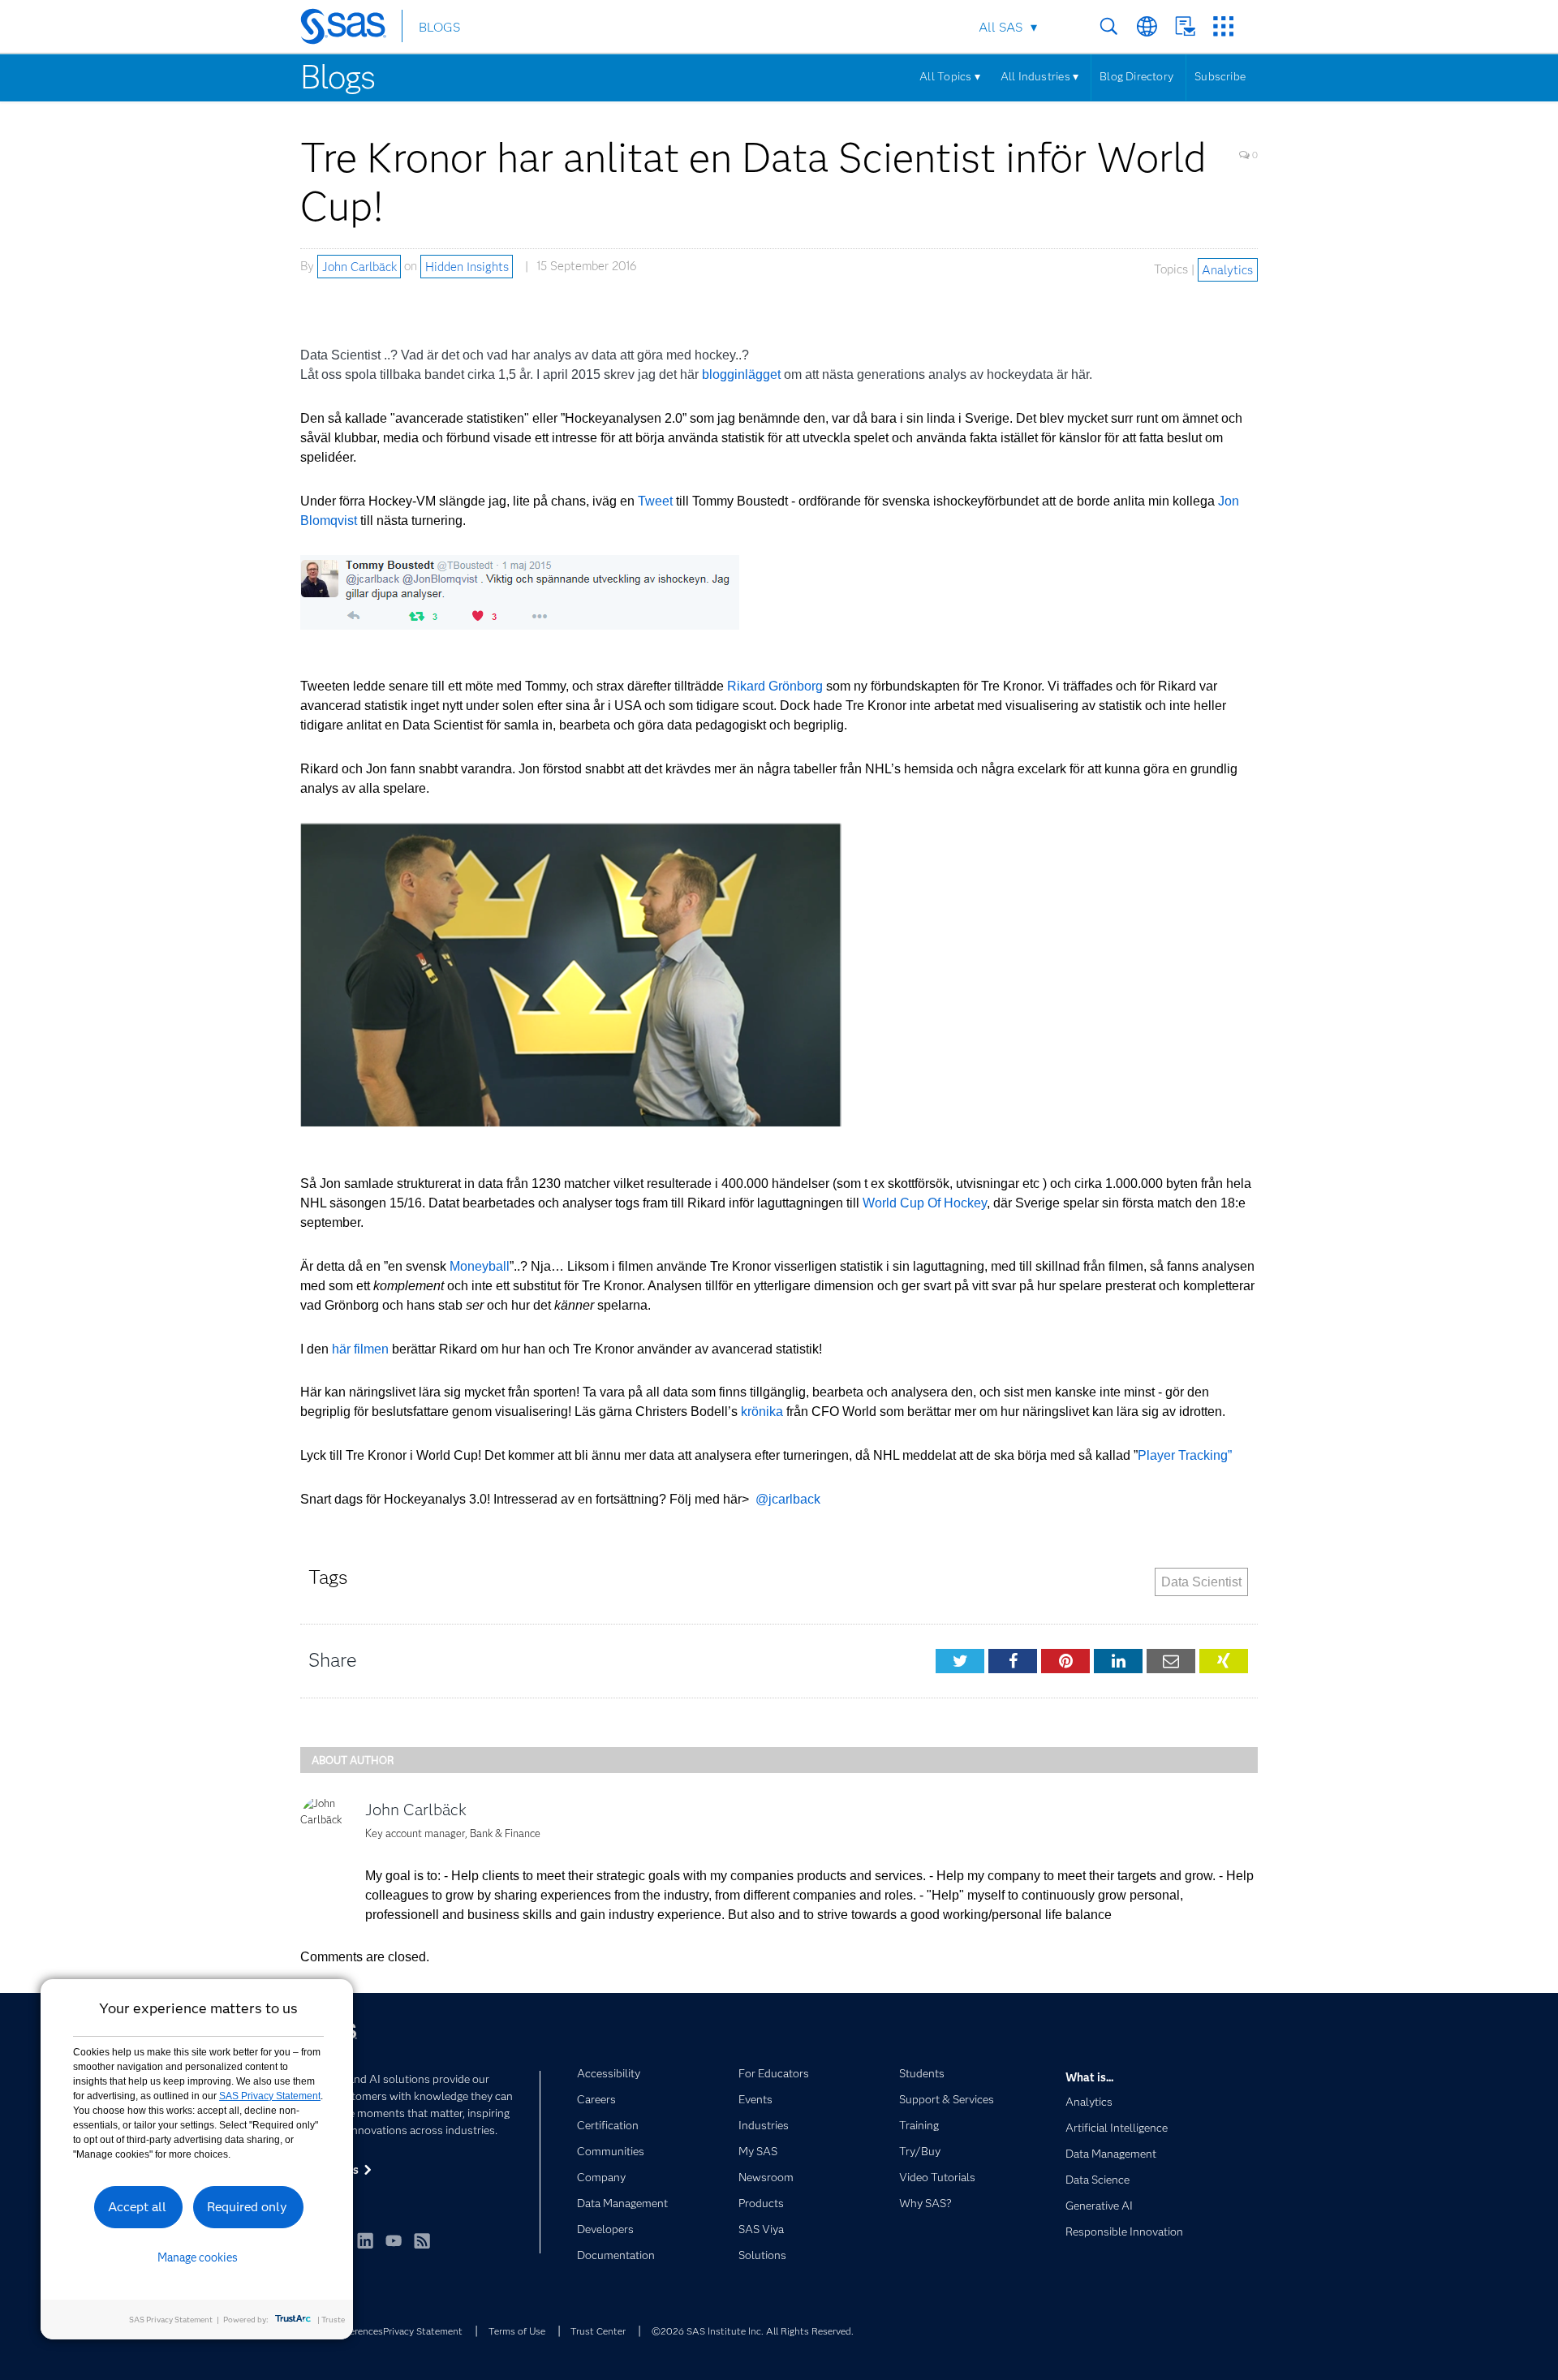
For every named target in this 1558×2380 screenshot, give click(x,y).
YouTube (394, 2240)
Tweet (655, 501)
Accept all (137, 2207)
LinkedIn (365, 2240)
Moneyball (480, 1266)
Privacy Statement (423, 2331)
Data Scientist (1201, 1582)
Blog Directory (1136, 76)
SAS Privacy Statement (270, 2096)
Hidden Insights (467, 266)
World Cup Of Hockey (925, 1203)
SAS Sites (1223, 26)
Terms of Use (517, 2331)
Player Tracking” (1185, 1455)
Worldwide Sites (1147, 26)
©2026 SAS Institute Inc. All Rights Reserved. (753, 2331)
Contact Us (1185, 26)
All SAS (1001, 27)
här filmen (360, 1349)
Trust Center (598, 2331)
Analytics (1227, 269)
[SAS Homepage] (351, 29)
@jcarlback (788, 1499)
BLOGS (439, 27)
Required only (247, 2207)
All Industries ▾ (1039, 76)
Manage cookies (198, 2257)
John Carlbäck (359, 266)
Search (1109, 26)
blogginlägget (741, 374)
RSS (422, 2240)
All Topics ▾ (950, 76)
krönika (762, 1412)
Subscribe (1220, 76)
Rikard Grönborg (775, 686)
